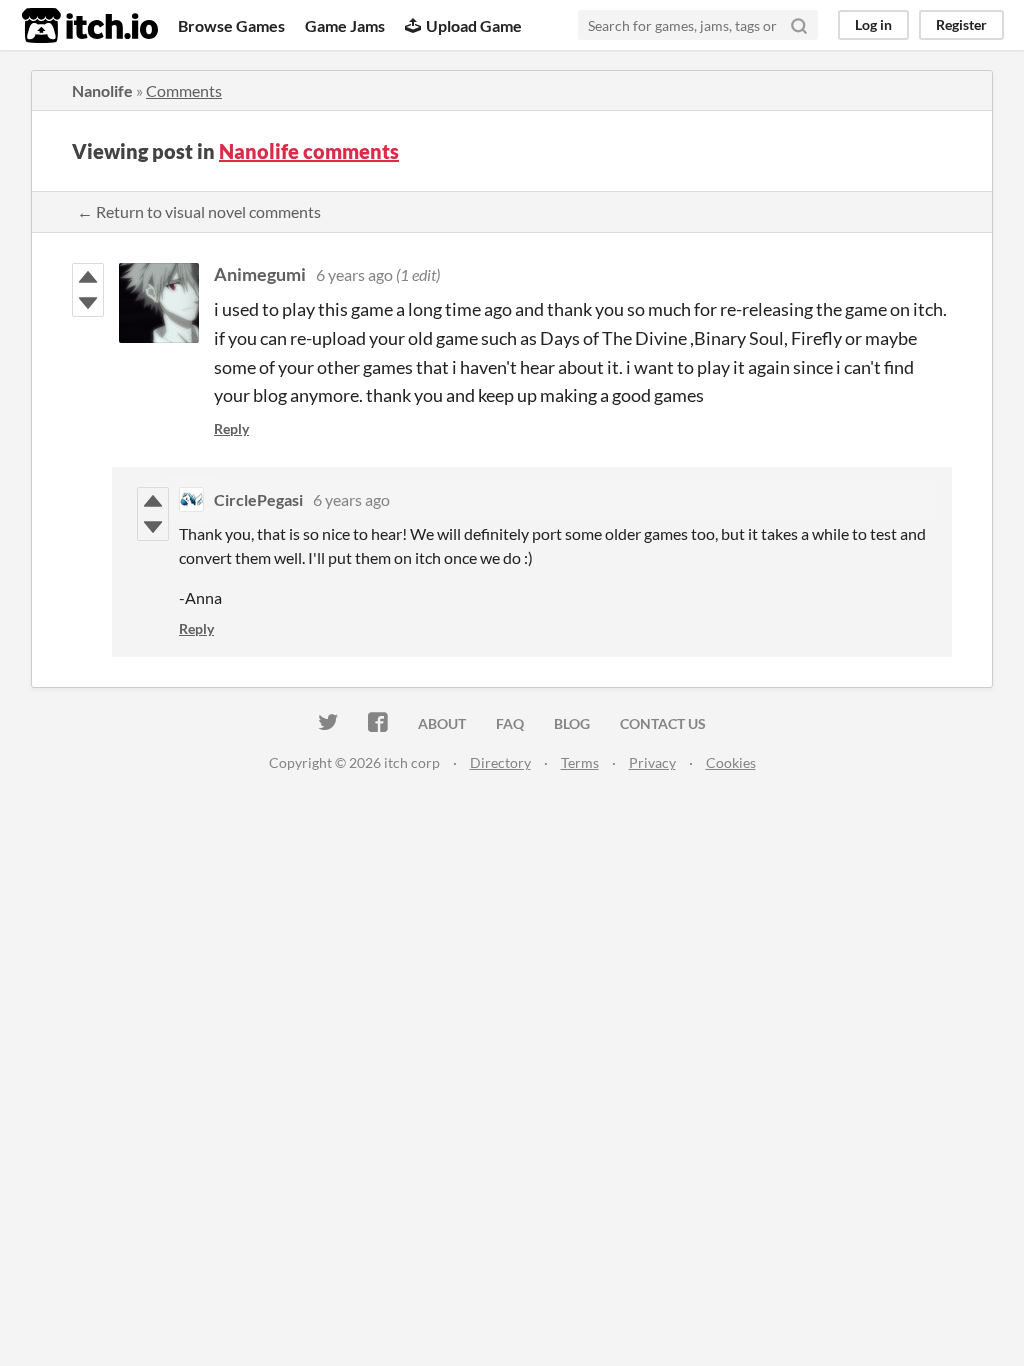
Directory (500, 762)
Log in (873, 24)
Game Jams (345, 25)
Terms (580, 762)
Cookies (731, 762)
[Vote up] (88, 277)
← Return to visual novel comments (199, 211)
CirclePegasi (258, 499)
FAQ (510, 723)
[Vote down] (88, 303)
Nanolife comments (309, 151)
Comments (184, 90)
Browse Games (231, 25)
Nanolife (102, 90)
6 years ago (354, 274)
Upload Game (474, 25)
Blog (572, 723)
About (442, 723)
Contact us (663, 723)
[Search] (799, 25)
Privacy (652, 762)
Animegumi (260, 274)
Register (961, 24)
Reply (231, 428)
